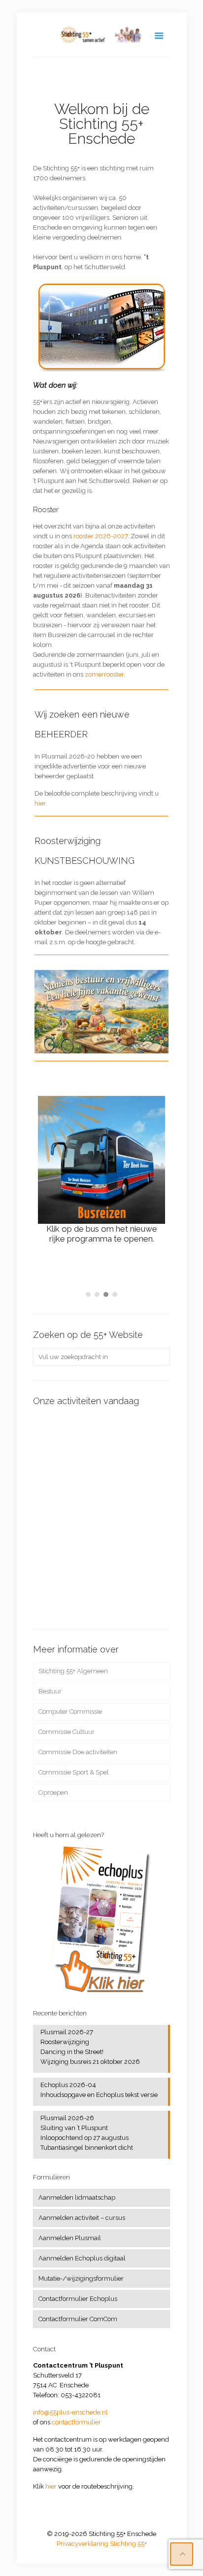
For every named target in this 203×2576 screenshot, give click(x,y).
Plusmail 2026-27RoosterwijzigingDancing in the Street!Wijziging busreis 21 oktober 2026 (90, 2047)
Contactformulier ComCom (78, 2319)
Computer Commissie (70, 1711)
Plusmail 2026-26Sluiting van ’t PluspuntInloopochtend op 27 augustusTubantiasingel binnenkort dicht (87, 2133)
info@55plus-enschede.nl (70, 2412)
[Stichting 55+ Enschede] (101, 35)
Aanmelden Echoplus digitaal (82, 2258)
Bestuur (50, 1691)
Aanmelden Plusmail (70, 2238)
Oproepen (53, 1792)
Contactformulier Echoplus (78, 2299)
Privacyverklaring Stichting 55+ (102, 2544)
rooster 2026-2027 (101, 536)
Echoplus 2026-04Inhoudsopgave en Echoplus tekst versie (99, 2090)
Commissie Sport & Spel (74, 1772)
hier (40, 803)
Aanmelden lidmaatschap (77, 2197)
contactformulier (76, 2422)
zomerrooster (104, 674)
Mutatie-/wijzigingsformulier (81, 2278)
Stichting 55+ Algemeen (73, 1671)
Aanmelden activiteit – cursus (82, 2218)
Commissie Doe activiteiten (78, 1752)
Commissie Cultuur (67, 1732)
